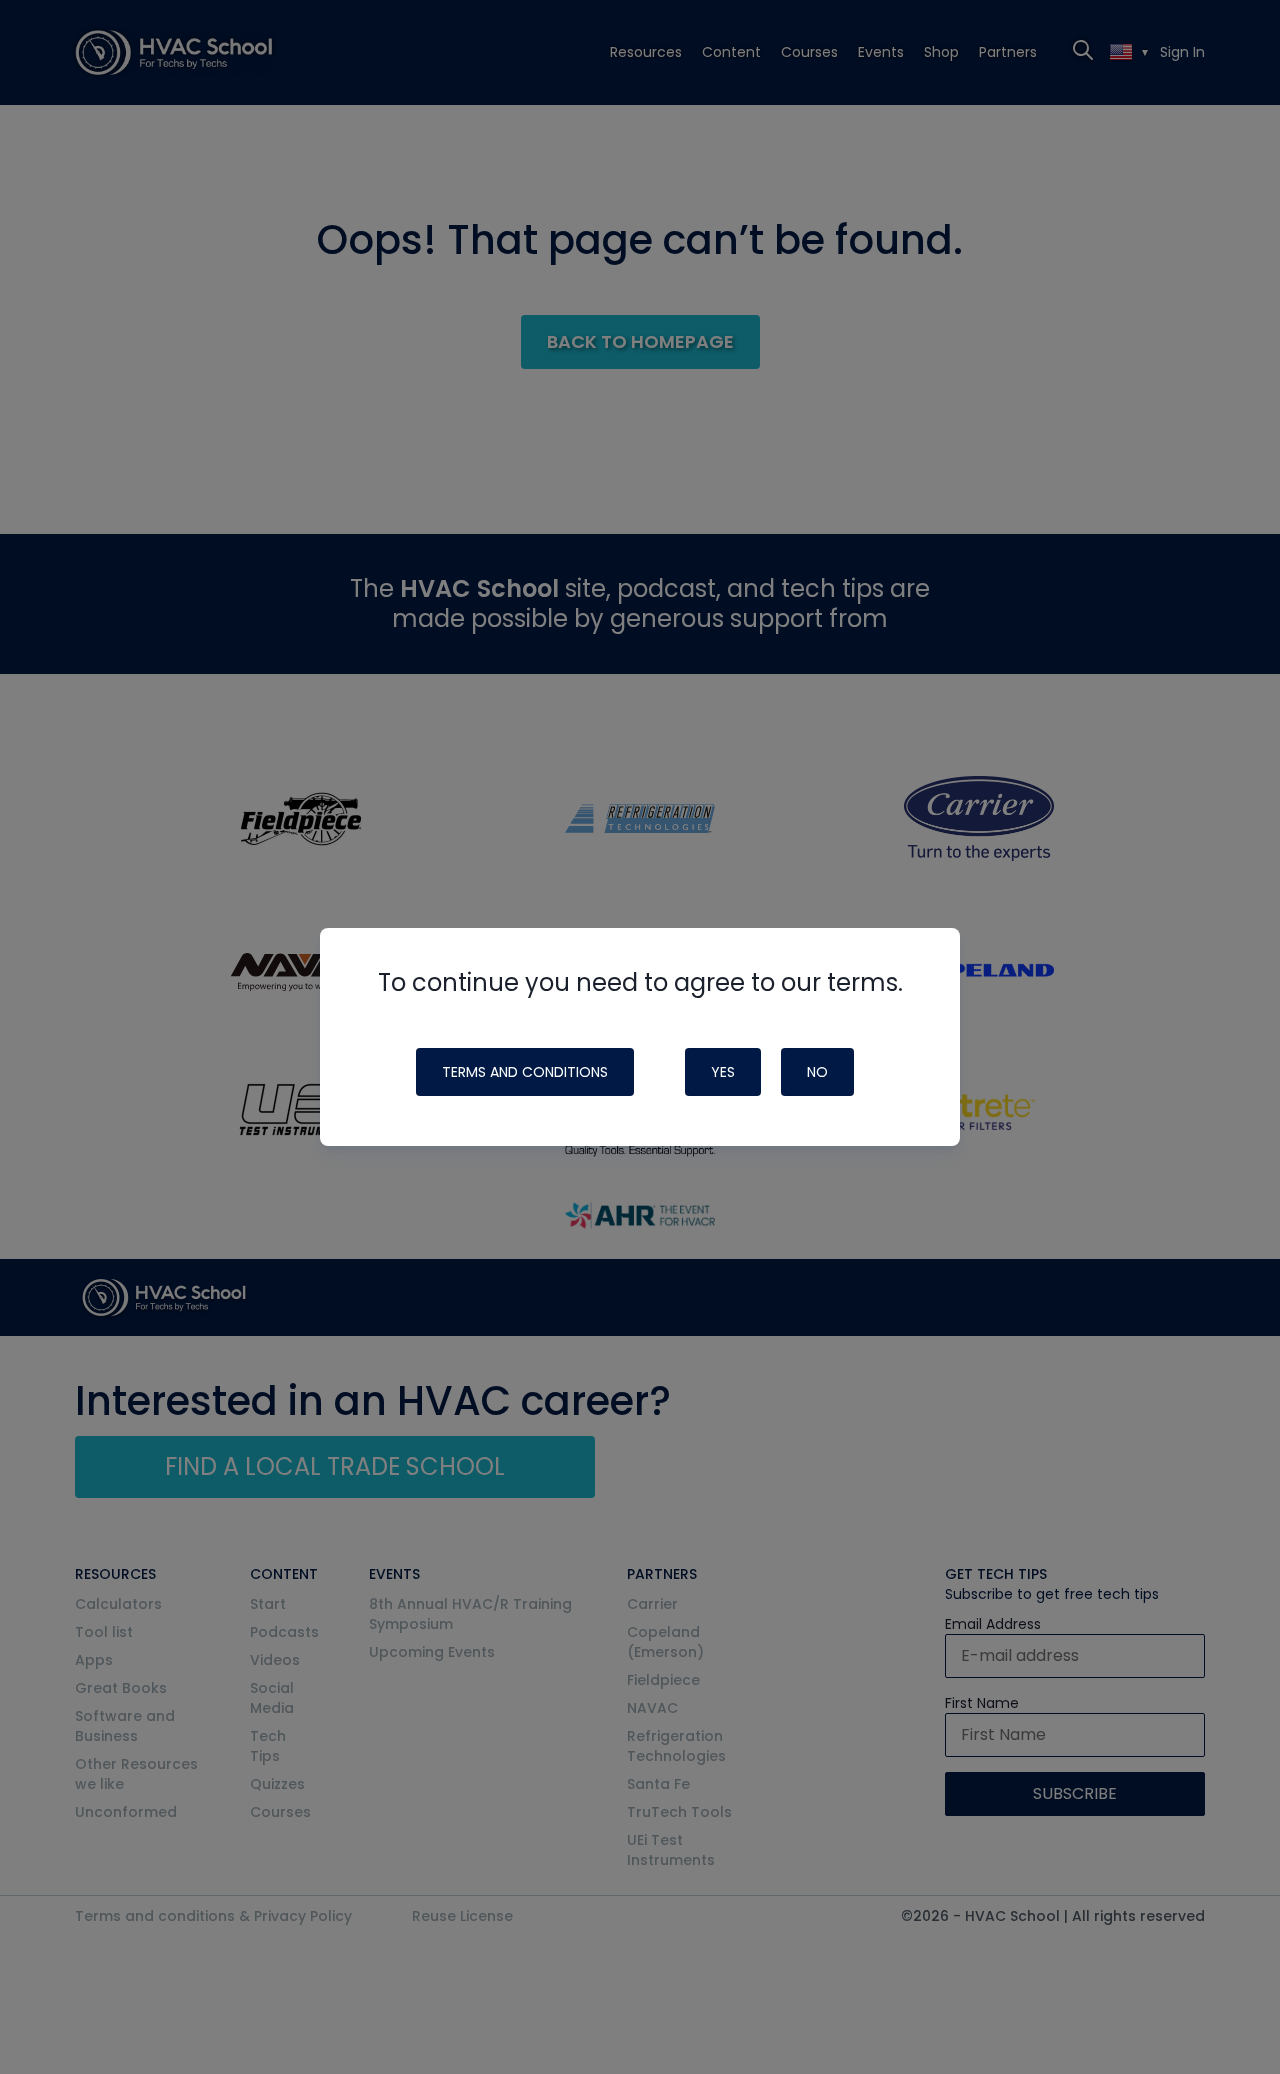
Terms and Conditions (525, 1072)
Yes (723, 1072)
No (817, 1072)
